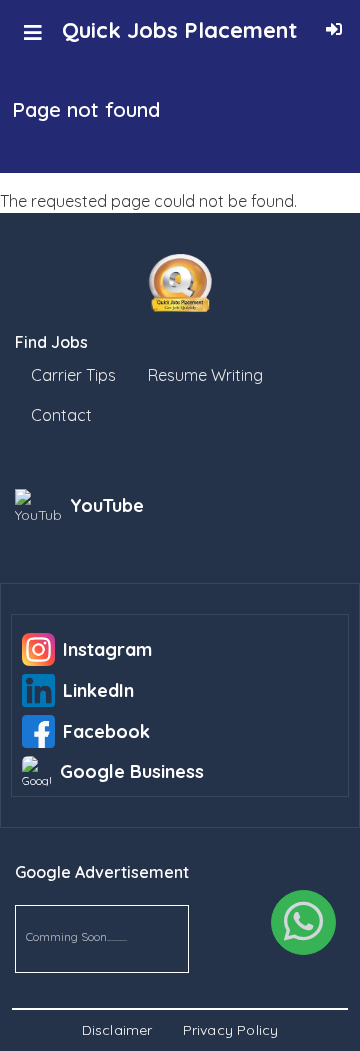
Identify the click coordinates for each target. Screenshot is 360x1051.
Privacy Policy (231, 1030)
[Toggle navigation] (33, 33)
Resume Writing (205, 375)
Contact (61, 415)
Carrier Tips (73, 375)
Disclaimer (117, 1030)
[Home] (180, 283)
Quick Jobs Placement (179, 30)
